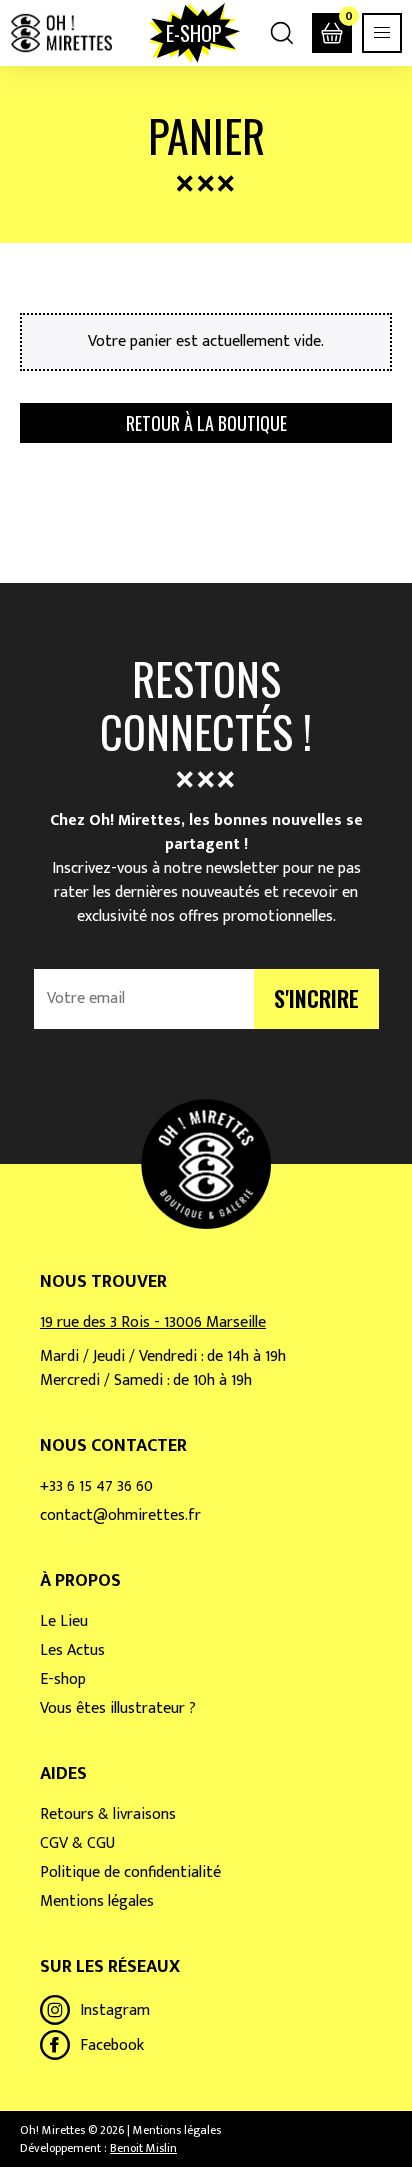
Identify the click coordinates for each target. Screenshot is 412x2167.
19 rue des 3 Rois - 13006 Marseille (153, 1322)
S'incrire (316, 998)
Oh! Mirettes (61, 33)
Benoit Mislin (143, 2148)
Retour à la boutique (206, 423)
